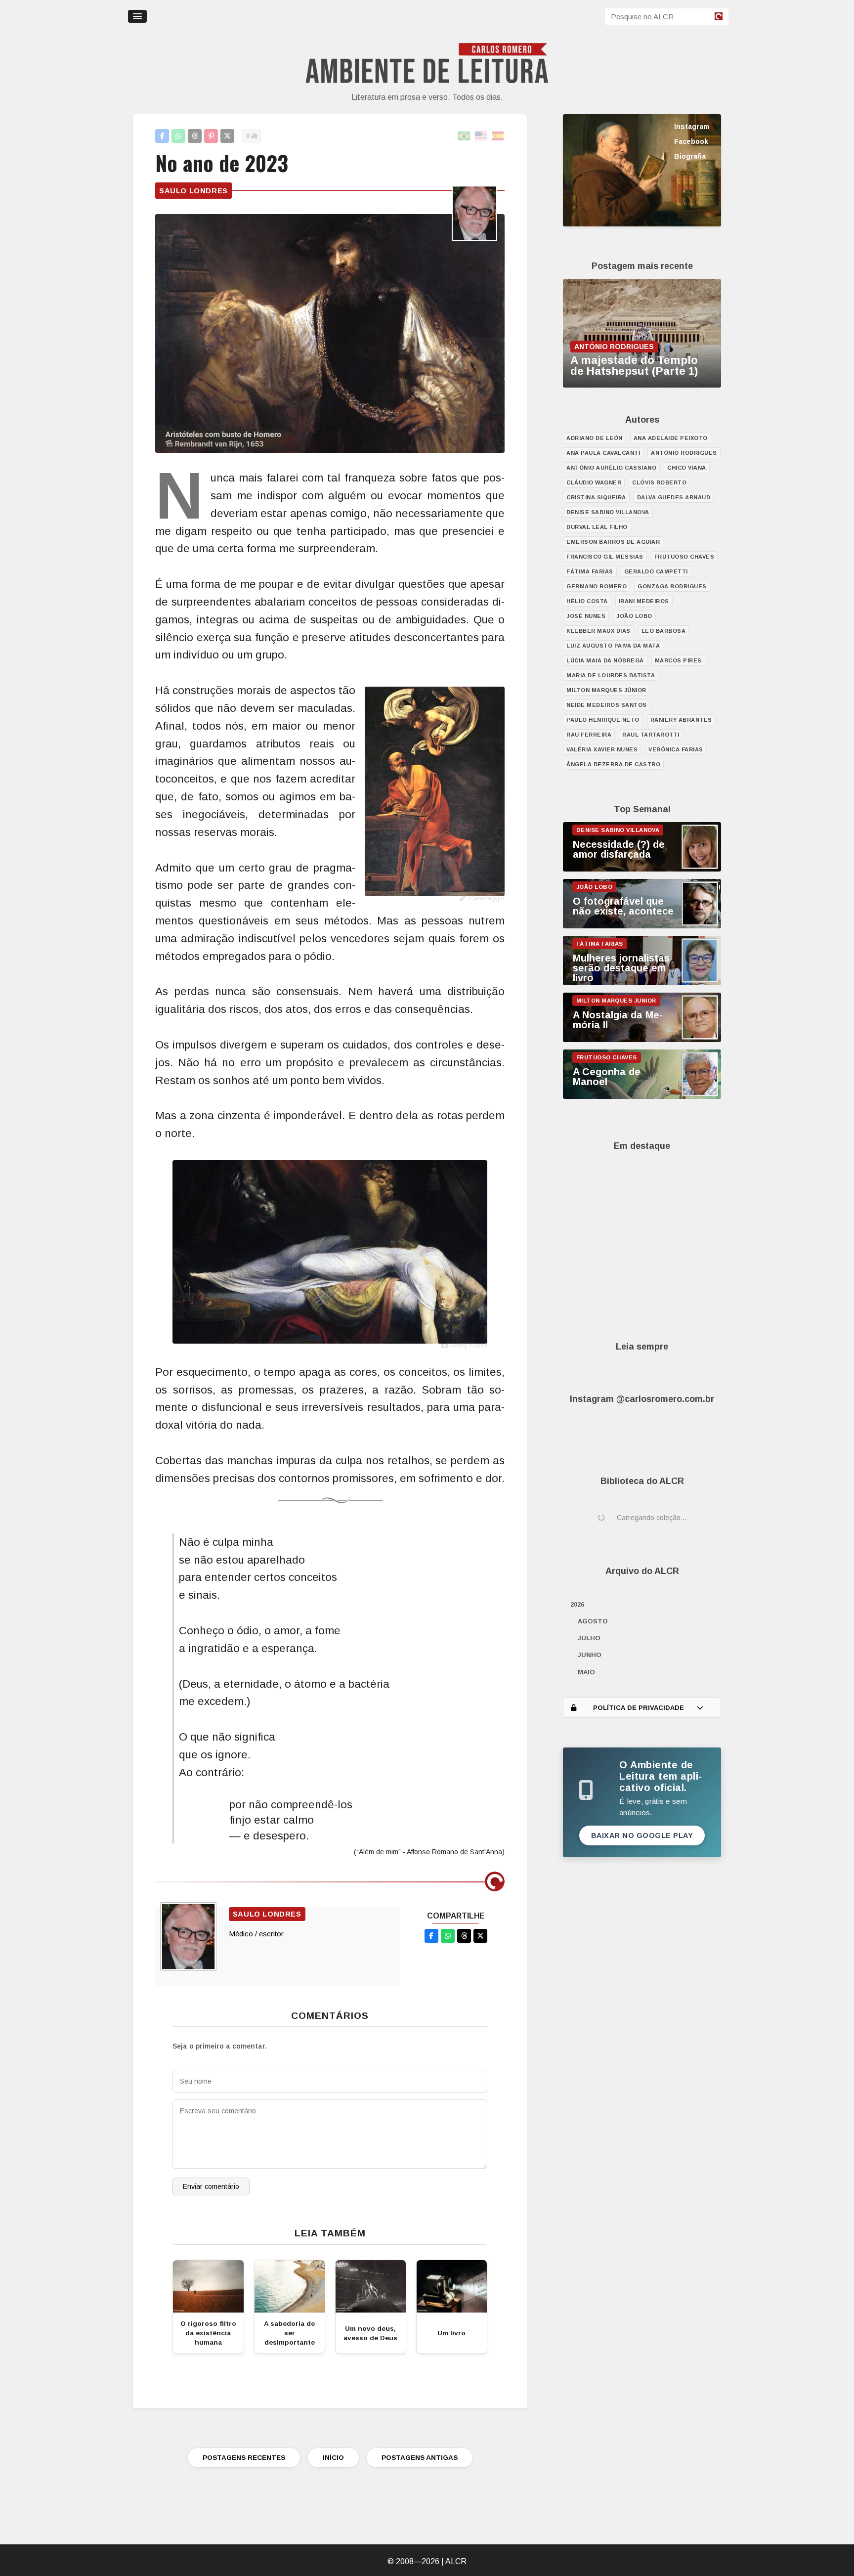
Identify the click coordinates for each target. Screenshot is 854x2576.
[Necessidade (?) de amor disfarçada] (642, 869)
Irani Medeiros (644, 601)
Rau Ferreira (589, 735)
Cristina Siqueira (596, 497)
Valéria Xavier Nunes (602, 749)
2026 (577, 1604)
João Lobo (634, 616)
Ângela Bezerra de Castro (613, 764)
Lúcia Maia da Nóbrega (605, 660)
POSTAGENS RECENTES (244, 2458)
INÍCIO (333, 2458)
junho (590, 1655)
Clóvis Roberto (659, 482)
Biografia (690, 156)
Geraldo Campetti (656, 571)
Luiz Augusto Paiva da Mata (613, 646)
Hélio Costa (587, 601)
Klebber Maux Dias (598, 631)
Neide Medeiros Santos (607, 705)
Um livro (451, 2333)
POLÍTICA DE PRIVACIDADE (639, 1708)
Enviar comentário (211, 2186)
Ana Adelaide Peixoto (671, 438)
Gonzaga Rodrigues (672, 586)
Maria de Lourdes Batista (611, 675)
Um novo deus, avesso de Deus (370, 2333)
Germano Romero (597, 586)
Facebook (691, 141)
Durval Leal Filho (597, 527)
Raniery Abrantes (681, 720)
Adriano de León (595, 438)
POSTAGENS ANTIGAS (420, 2458)
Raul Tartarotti (651, 735)
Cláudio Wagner (594, 482)
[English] (481, 136)
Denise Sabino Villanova (608, 512)
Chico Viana (687, 468)
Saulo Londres (193, 191)
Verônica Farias (676, 749)
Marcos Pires (678, 660)
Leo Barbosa (664, 631)
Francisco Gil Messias (605, 557)
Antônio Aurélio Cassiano (611, 468)
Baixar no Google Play (642, 1835)
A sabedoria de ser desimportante (289, 2333)
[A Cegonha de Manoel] (642, 1096)
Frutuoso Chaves (684, 557)
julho (589, 1638)
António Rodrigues (684, 453)
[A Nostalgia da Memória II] (642, 1040)
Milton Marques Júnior (606, 690)
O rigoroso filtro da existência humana (208, 2333)
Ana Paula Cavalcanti (603, 453)
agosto (593, 1621)
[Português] (465, 136)
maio (586, 1672)
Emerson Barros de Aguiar (613, 542)
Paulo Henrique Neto (603, 720)
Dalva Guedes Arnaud (674, 497)
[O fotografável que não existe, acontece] (642, 926)
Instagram (692, 127)
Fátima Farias (590, 571)
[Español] (498, 136)
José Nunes (586, 616)
